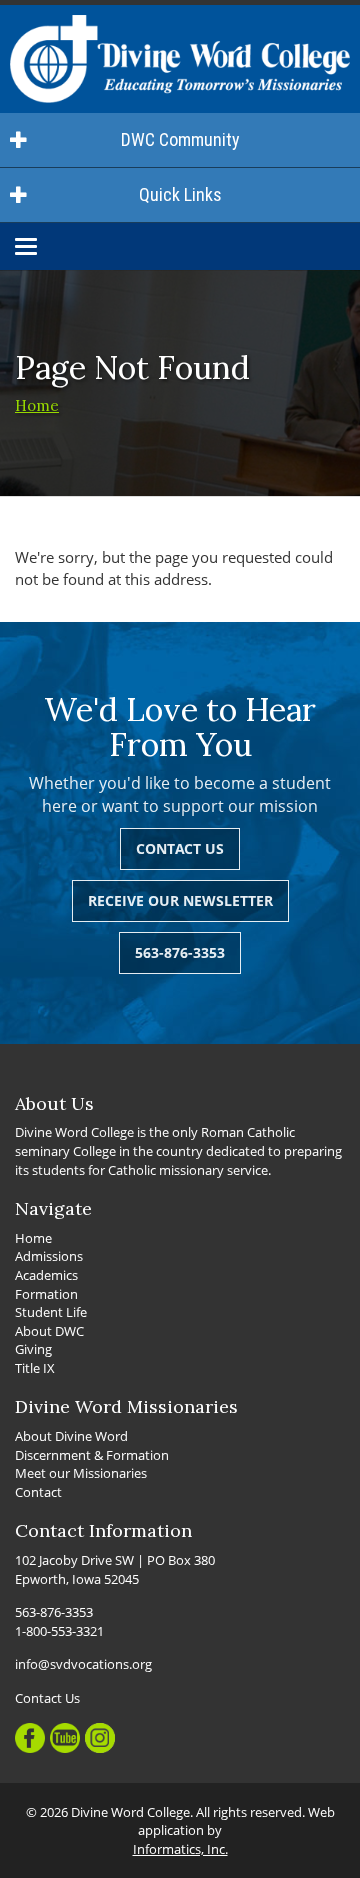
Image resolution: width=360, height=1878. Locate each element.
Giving (33, 1349)
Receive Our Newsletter (180, 900)
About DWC (49, 1331)
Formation (46, 1294)
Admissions (49, 1256)
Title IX (35, 1368)
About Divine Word (71, 1436)
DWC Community (180, 139)
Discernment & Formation (92, 1455)
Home (37, 405)
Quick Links (180, 194)
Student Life (51, 1312)
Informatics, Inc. (180, 1849)
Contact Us (180, 848)
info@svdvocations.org (83, 1664)
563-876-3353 (180, 952)
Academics (46, 1275)
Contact (38, 1492)
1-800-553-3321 (59, 1631)
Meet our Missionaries (81, 1473)
